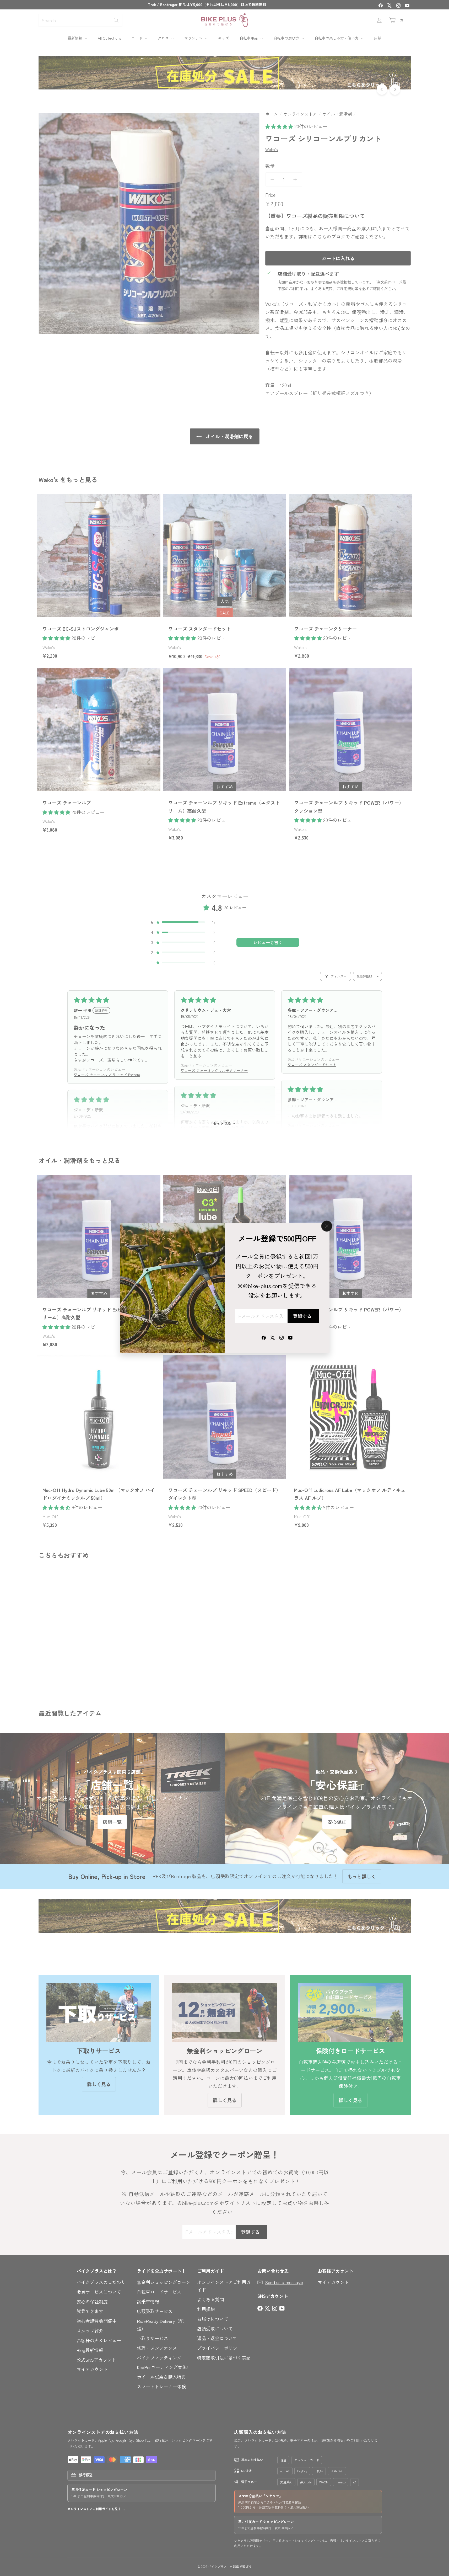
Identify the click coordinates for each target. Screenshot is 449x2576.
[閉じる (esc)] (327, 1226)
